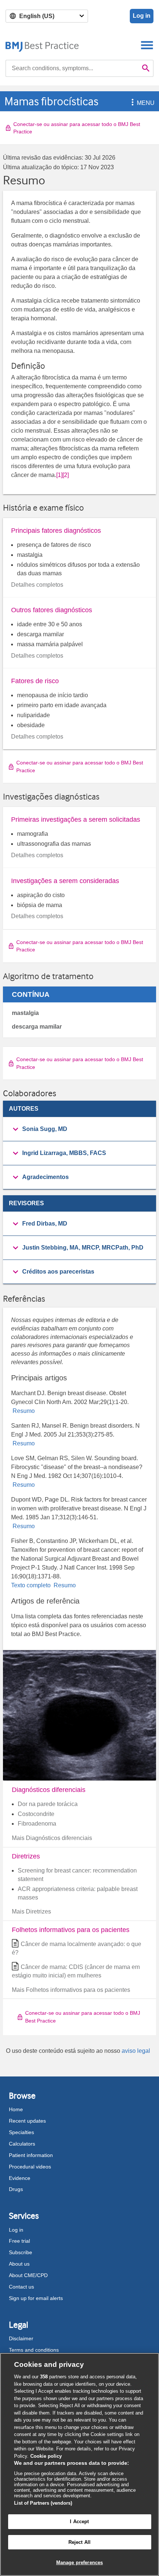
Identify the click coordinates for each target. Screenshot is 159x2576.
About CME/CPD (28, 2275)
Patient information (31, 2155)
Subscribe (21, 2252)
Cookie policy (46, 2456)
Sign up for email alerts (36, 2298)
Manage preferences (79, 2563)
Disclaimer (21, 2338)
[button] (131, 103)
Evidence (20, 2178)
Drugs (16, 2189)
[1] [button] (59, 475)
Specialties (21, 2132)
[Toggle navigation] (147, 45)
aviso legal (136, 2051)
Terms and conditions (34, 2350)
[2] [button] (66, 475)
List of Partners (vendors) (43, 2503)
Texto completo (32, 1585)
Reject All (79, 2542)
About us (19, 2264)
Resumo (23, 1411)
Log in (142, 16)
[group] (79, 1129)
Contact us (21, 2287)
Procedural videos (30, 2167)
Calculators (22, 2144)
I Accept (79, 2522)
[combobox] (72, 68)
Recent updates (27, 2121)
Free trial (19, 2241)
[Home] (42, 45)
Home (16, 2109)
